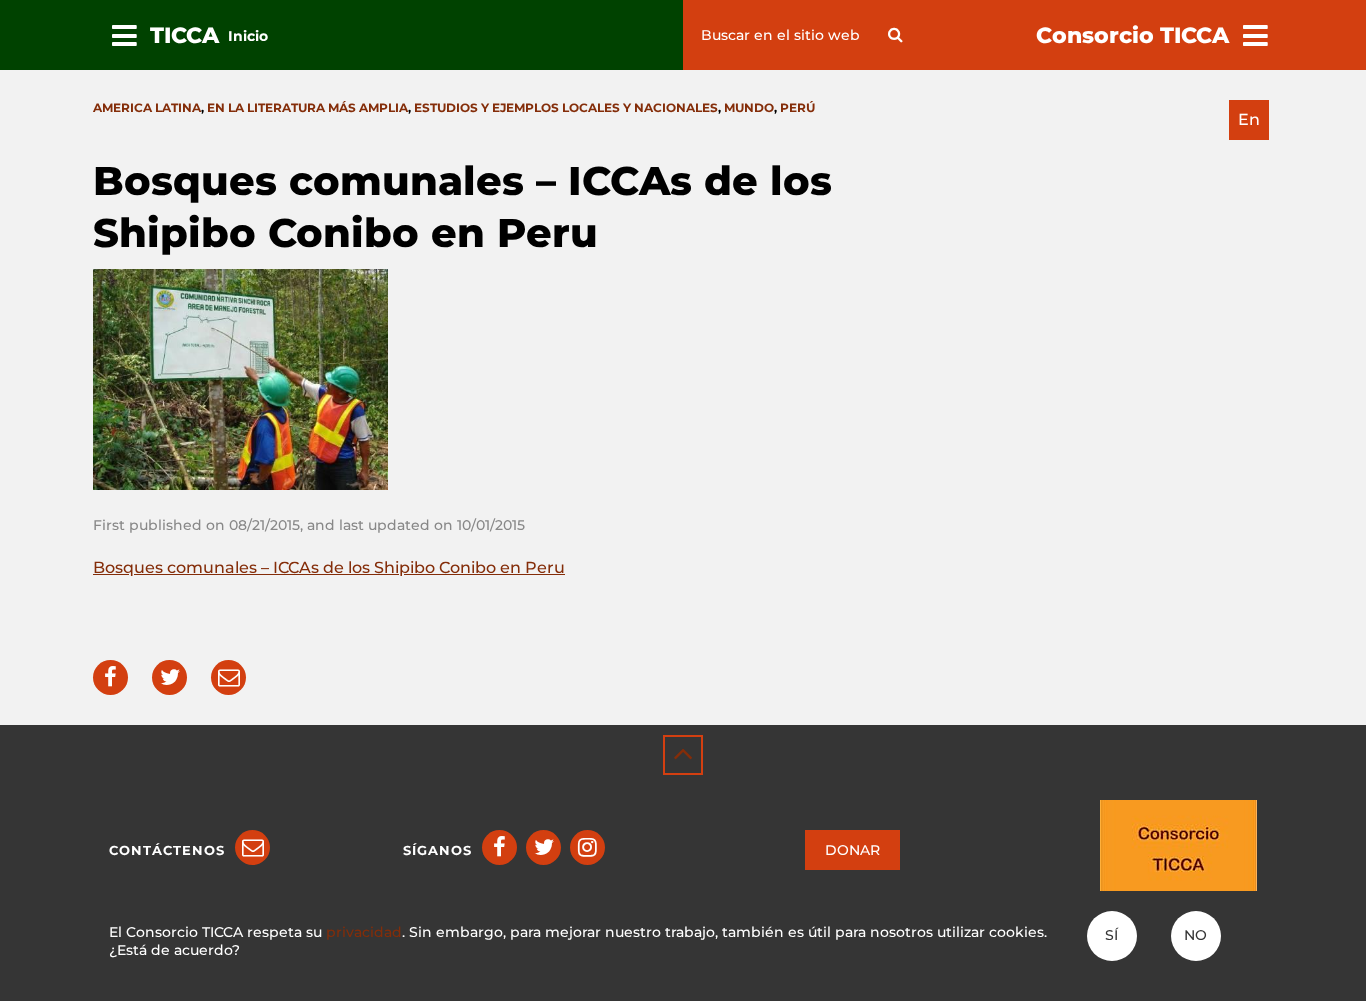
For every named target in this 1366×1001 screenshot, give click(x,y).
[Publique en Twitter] (169, 677)
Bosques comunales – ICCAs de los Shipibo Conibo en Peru (329, 567)
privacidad (364, 932)
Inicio (248, 36)
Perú (797, 107)
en (1249, 119)
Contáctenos (167, 850)
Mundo (749, 107)
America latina (147, 107)
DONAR (852, 850)
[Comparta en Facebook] (110, 677)
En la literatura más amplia (307, 107)
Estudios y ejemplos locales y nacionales (566, 107)
